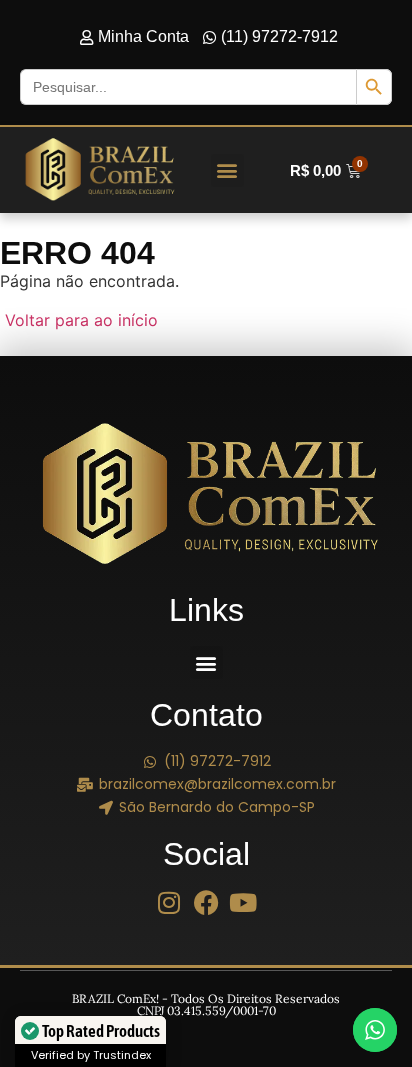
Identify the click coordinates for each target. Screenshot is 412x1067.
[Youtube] (243, 902)
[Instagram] (169, 902)
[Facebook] (206, 902)
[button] (227, 170)
